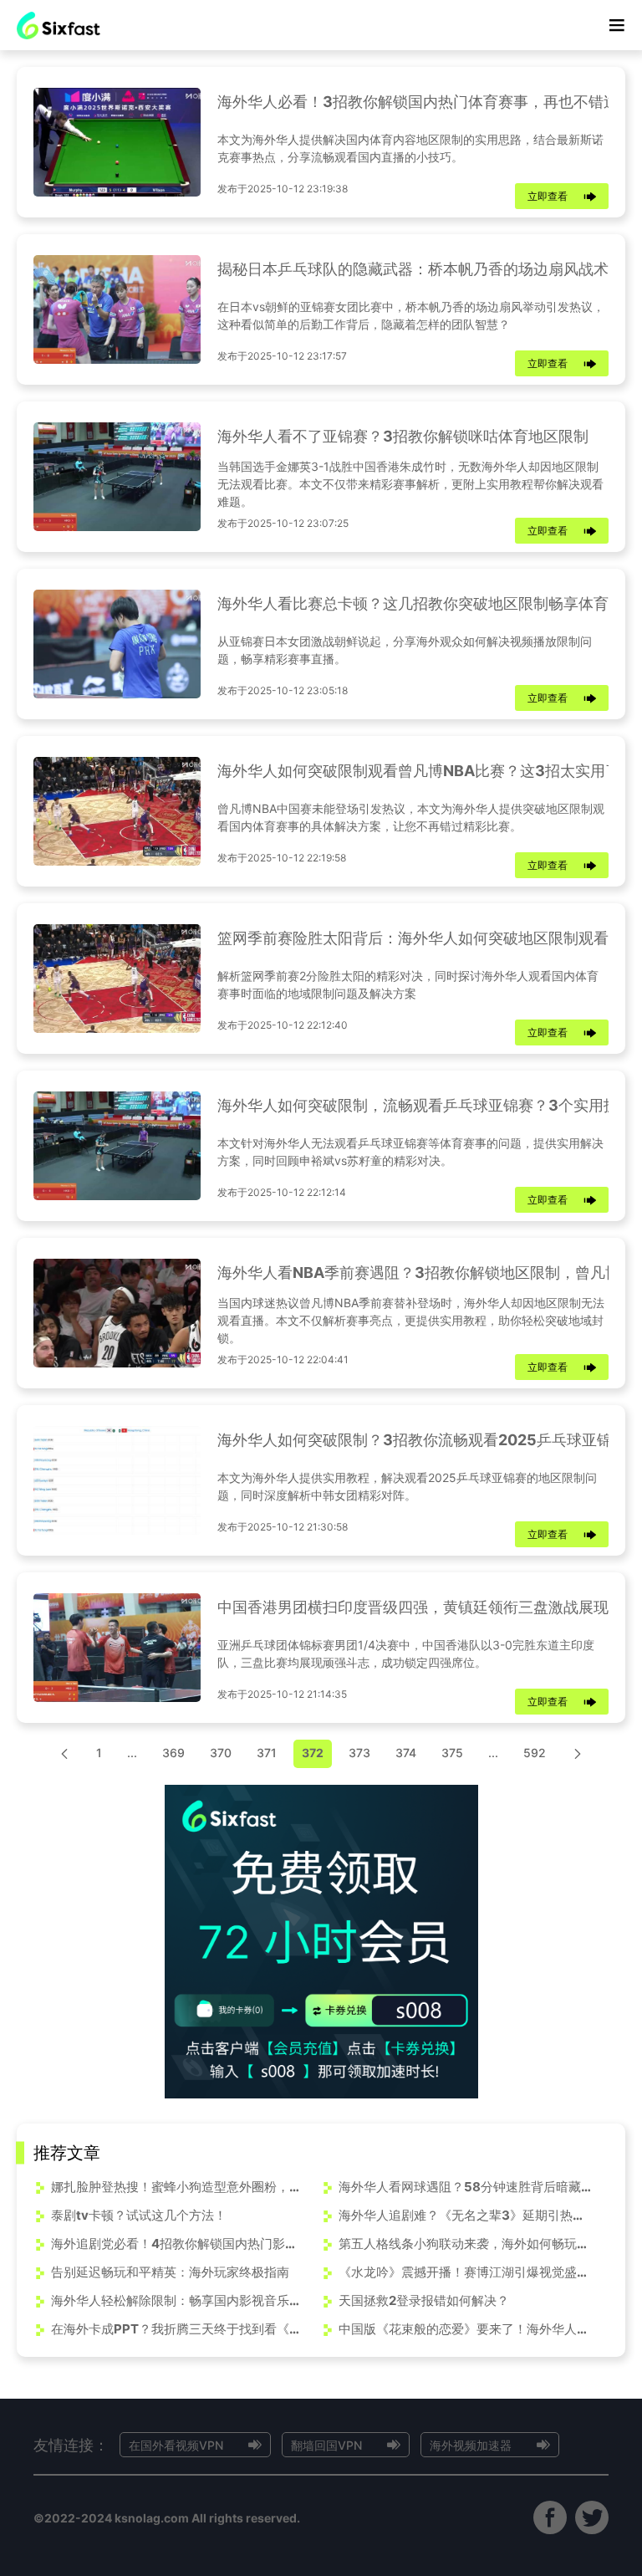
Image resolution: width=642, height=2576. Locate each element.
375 (452, 1753)
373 (359, 1753)
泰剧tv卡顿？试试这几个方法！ (139, 2215)
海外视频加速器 (471, 2445)
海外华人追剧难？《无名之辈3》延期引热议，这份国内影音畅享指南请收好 (465, 2215)
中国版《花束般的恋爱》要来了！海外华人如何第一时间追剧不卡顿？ (465, 2329)
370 (221, 1753)
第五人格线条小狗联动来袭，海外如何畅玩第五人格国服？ (465, 2244)
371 (267, 1753)
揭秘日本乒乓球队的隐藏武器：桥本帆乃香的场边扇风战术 (413, 269)
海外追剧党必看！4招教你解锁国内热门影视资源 (178, 2244)
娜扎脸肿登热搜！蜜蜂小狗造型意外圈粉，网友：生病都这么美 (178, 2187)
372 (313, 1753)
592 (535, 1753)
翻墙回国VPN (326, 2445)
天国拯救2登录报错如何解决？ (424, 2300)
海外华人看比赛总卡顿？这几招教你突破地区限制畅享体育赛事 (428, 603)
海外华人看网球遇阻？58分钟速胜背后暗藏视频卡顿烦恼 (465, 2187)
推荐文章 (67, 2153)
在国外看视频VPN (176, 2445)
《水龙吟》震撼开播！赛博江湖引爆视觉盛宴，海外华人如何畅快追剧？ (465, 2272)
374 (406, 1753)
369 (173, 1753)
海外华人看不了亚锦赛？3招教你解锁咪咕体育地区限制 (403, 436)
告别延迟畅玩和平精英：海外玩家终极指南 (170, 2272)
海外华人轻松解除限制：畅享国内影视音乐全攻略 (178, 2300)
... (132, 1753)
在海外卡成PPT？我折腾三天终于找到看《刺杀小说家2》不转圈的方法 (178, 2329)
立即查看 (548, 196)
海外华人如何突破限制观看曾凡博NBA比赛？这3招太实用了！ (426, 771)
